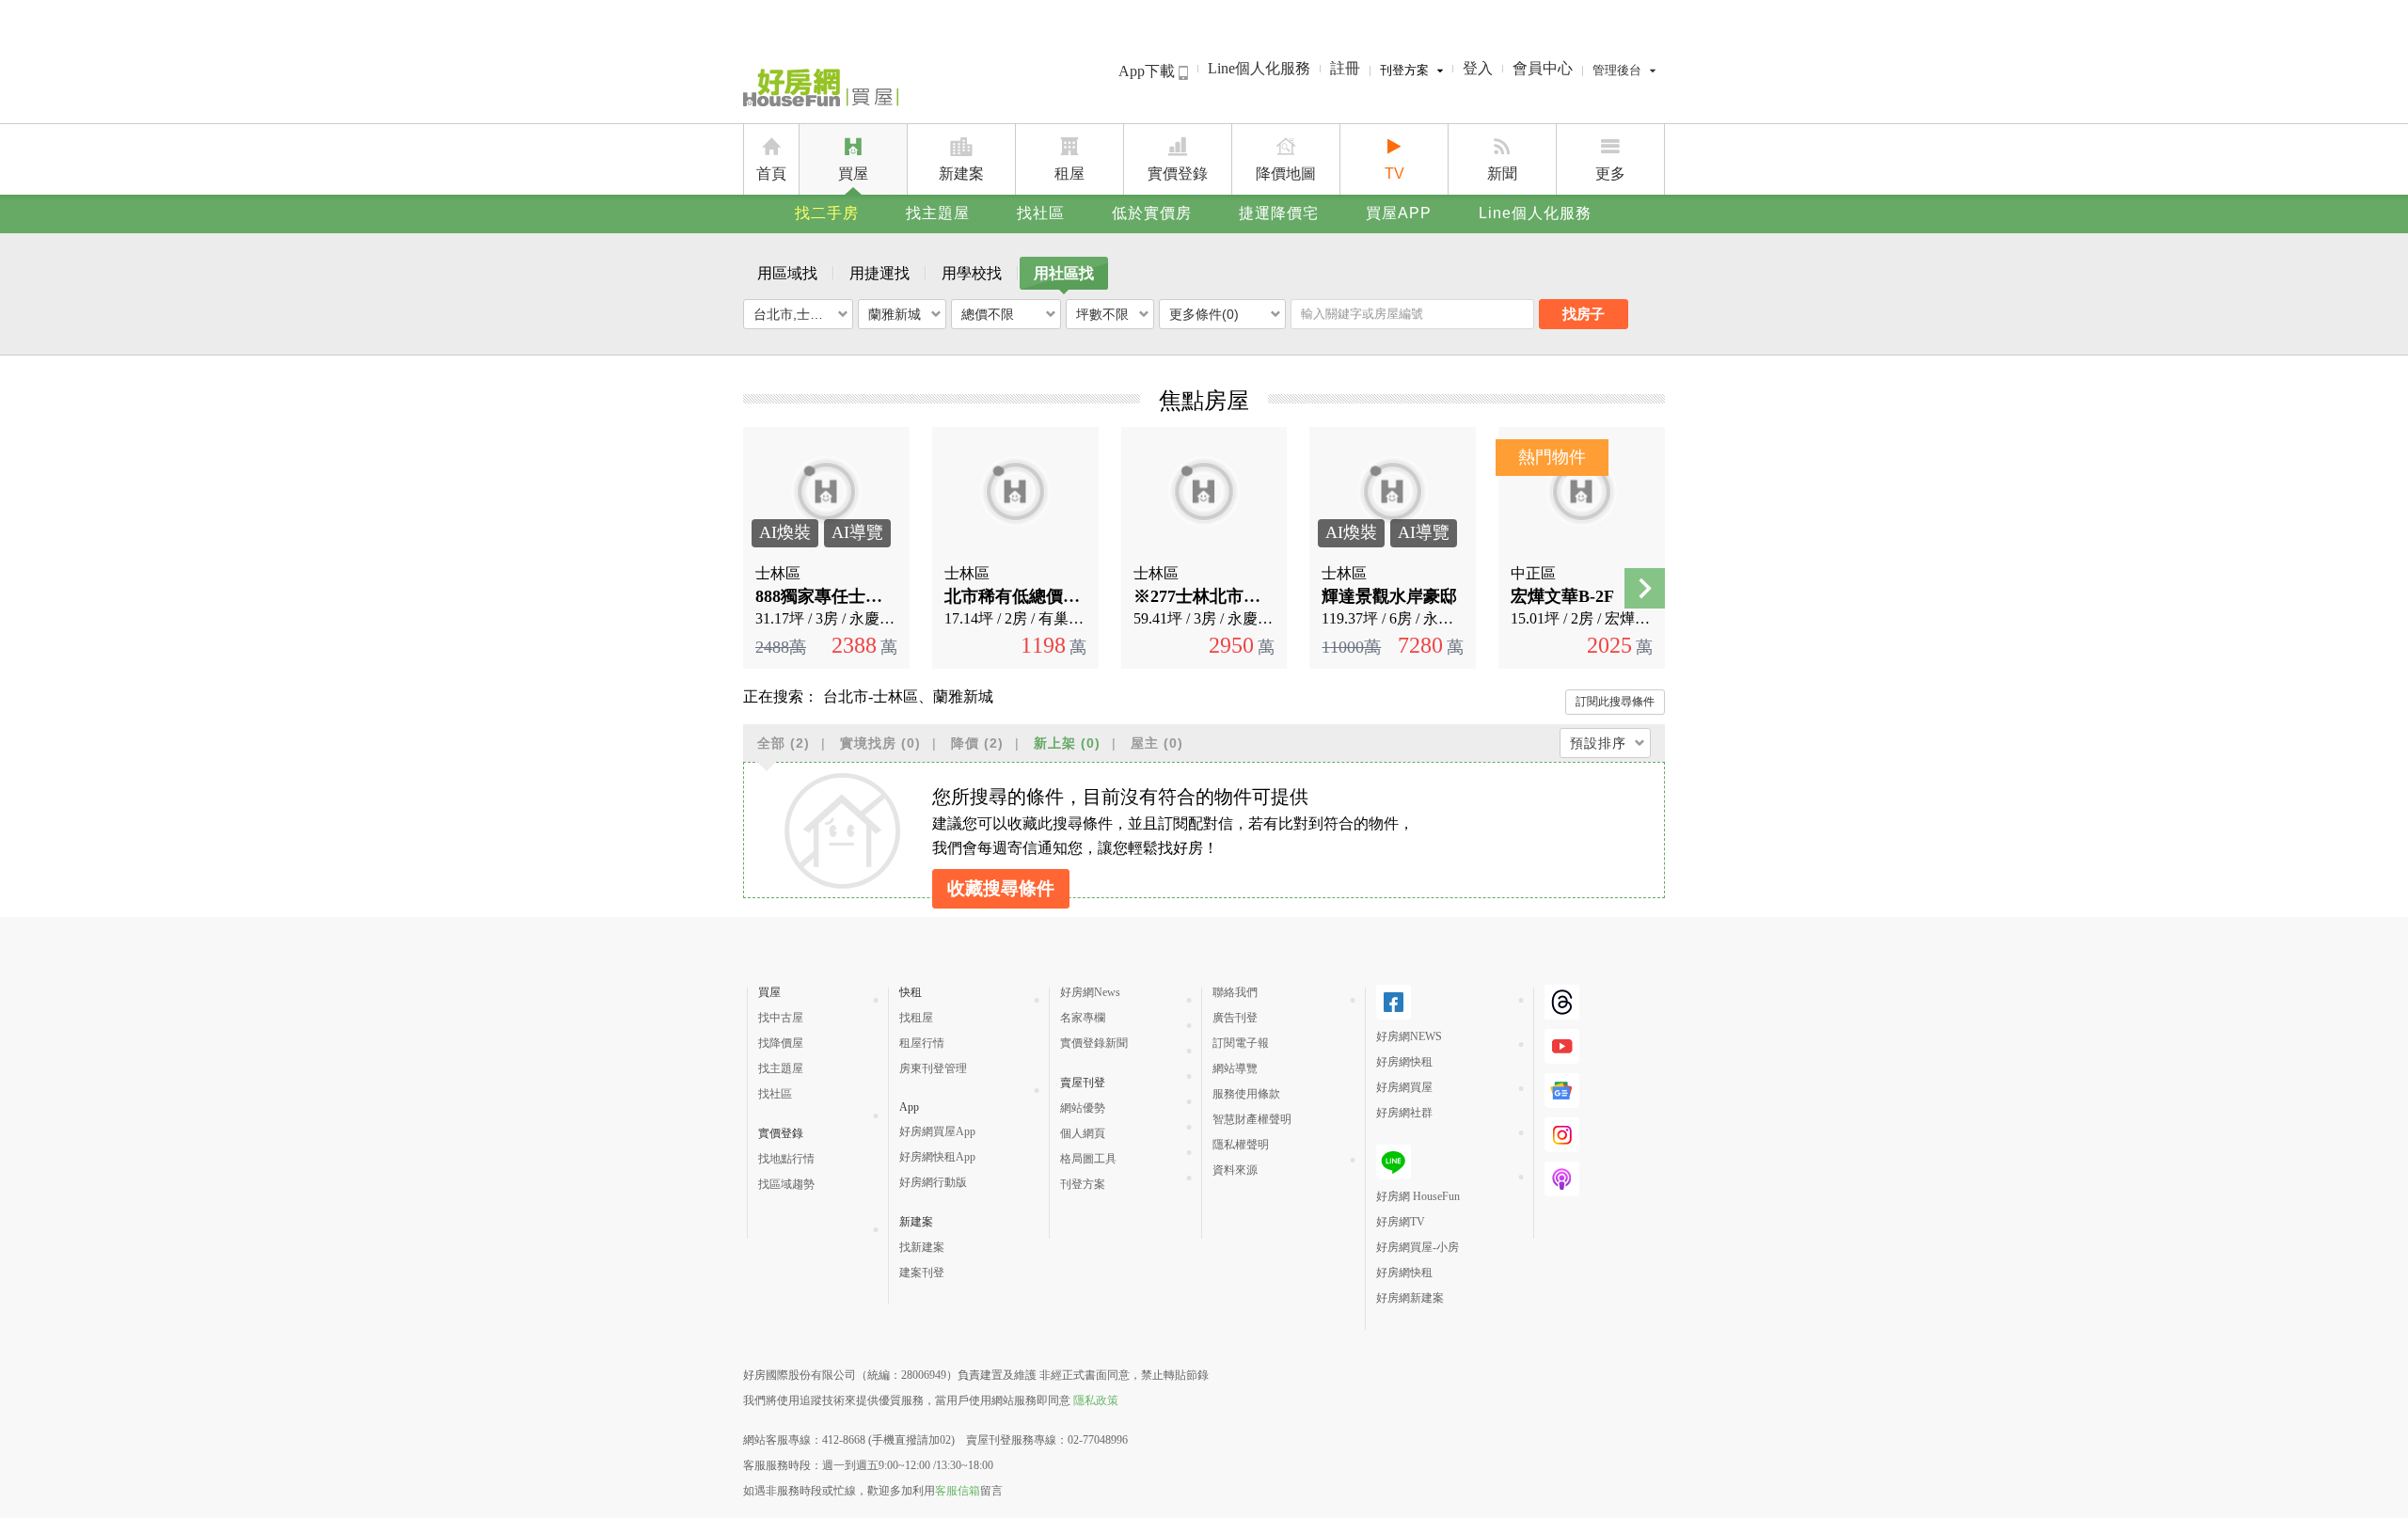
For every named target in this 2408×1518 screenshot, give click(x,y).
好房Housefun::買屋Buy (821, 91)
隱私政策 (1096, 1400)
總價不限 (988, 314)
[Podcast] (1562, 1179)
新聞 (1502, 174)
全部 (784, 743)
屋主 (1157, 743)
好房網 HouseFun (1418, 1196)
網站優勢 (1083, 1108)
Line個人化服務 (1259, 68)
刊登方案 (1404, 70)
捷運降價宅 (1279, 213)
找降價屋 (781, 1043)
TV (1394, 174)
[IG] (1562, 1135)
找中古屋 (781, 1018)
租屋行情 (922, 1043)
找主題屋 (938, 213)
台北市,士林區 (795, 314)
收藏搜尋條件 (1001, 888)
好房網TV (1401, 1222)
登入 (1478, 68)
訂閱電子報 (1241, 1043)
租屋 (1069, 174)
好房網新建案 (1410, 1298)
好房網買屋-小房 (1418, 1247)
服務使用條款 (1246, 1094)
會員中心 (1543, 68)
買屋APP (1399, 213)
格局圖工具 (1088, 1159)
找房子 (1584, 314)
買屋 (853, 174)
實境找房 (880, 743)
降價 (977, 743)
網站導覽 (1235, 1068)
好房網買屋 (1404, 1087)
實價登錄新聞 (1094, 1043)
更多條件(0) (1204, 314)
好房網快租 (1404, 1062)
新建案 (961, 174)
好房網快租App (937, 1157)
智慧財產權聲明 (1252, 1119)
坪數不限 (1102, 314)
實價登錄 (1178, 174)
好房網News (1090, 992)
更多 (1610, 174)
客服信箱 (958, 1491)
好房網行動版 (933, 1182)
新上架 (1067, 743)
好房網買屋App (937, 1131)
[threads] (1562, 1002)
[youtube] (1562, 1046)
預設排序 (1598, 743)
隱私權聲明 (1241, 1145)
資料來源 (1235, 1170)
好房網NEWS (1409, 1036)
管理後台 (1617, 70)
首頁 (771, 174)
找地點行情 (786, 1159)
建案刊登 (922, 1273)
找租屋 (916, 1018)
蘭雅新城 (895, 314)
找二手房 (827, 213)
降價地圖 (1286, 174)
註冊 (1345, 68)
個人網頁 (1083, 1133)
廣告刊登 (1235, 1018)
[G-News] (1562, 1091)
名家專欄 (1083, 1018)
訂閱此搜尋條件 (1615, 702)
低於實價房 (1152, 213)
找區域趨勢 (786, 1184)
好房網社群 (1404, 1113)
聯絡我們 (1235, 992)
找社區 (1041, 213)
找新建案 (922, 1247)
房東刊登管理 (933, 1068)
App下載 (1149, 71)
